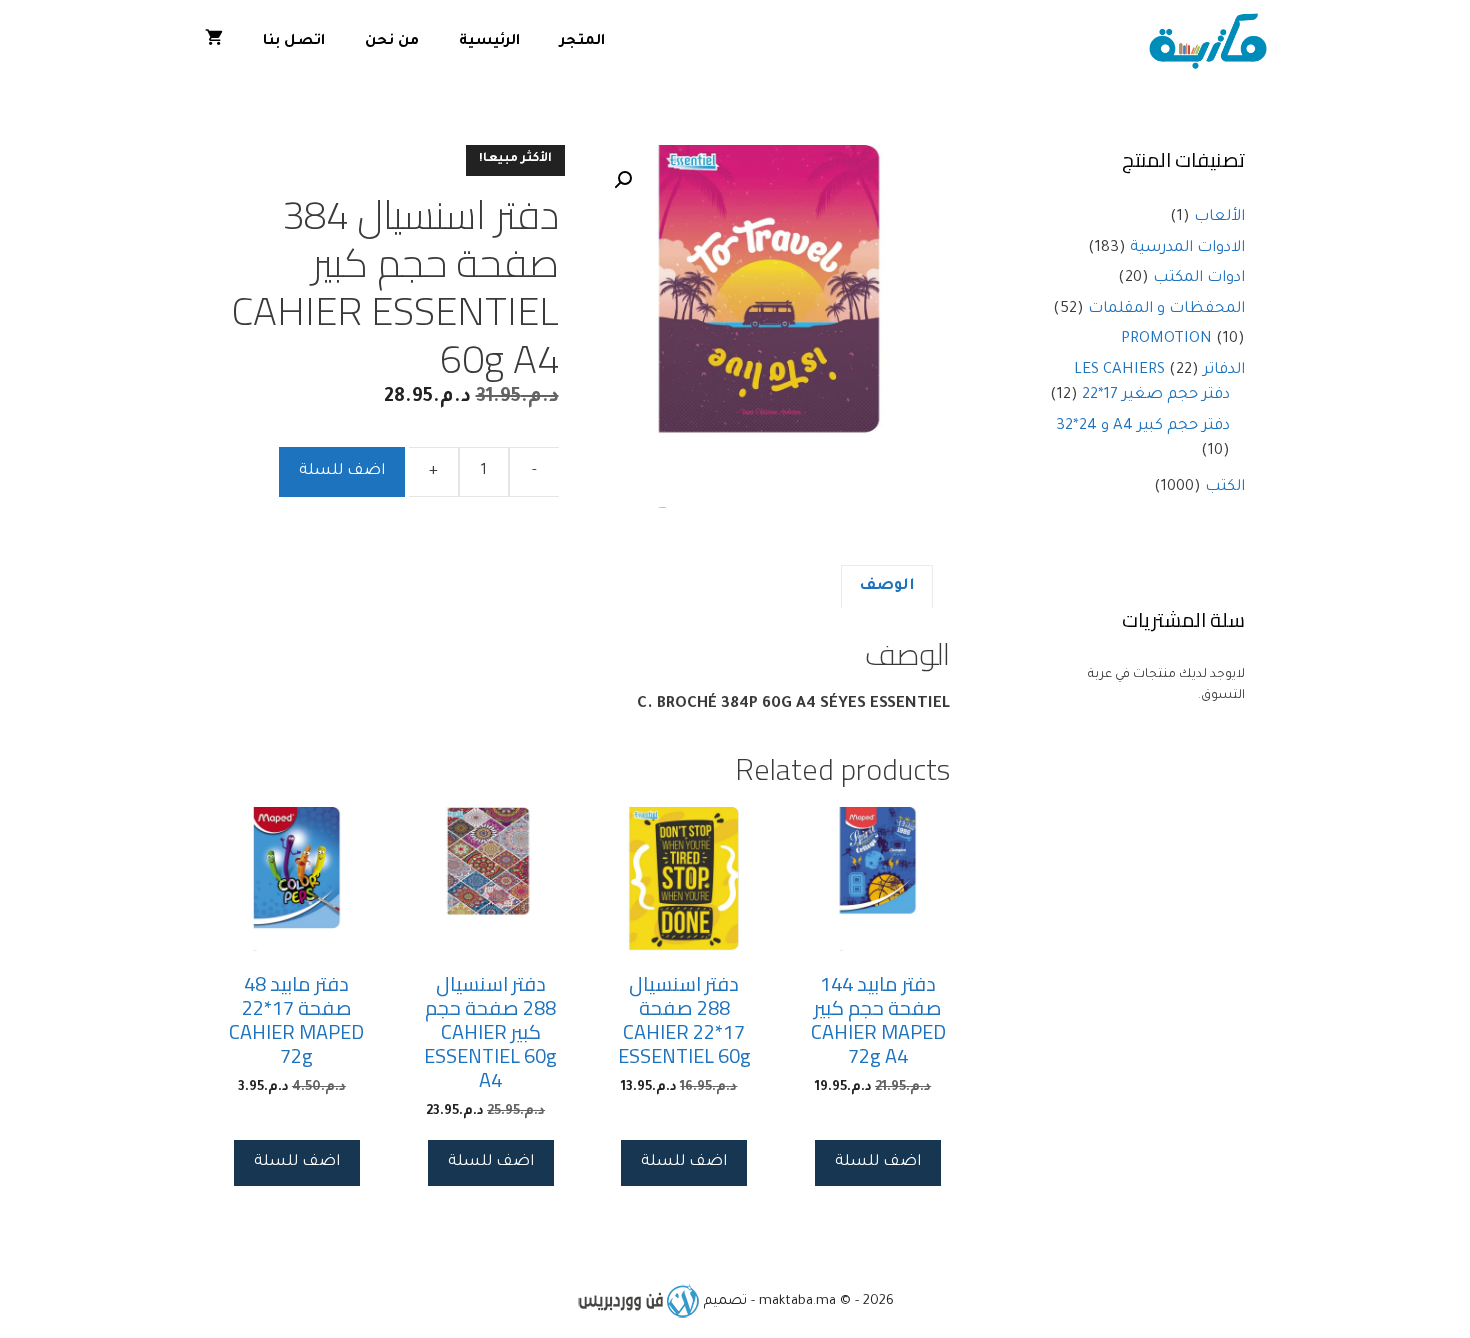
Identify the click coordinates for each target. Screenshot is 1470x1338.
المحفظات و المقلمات (1166, 309)
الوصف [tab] (887, 586)
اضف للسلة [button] (878, 1162)
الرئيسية (489, 42)
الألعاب (1219, 217)
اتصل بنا (294, 42)
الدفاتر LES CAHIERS (1159, 370)
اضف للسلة (342, 471)
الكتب (1225, 487)
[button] (623, 180)
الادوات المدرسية (1187, 248)
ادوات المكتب (1199, 278)
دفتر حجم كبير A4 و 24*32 (1143, 426)
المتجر (582, 42)
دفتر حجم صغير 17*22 (1156, 395)
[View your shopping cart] (214, 42)
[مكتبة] (1212, 42)
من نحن (392, 42)
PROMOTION (1166, 339)
